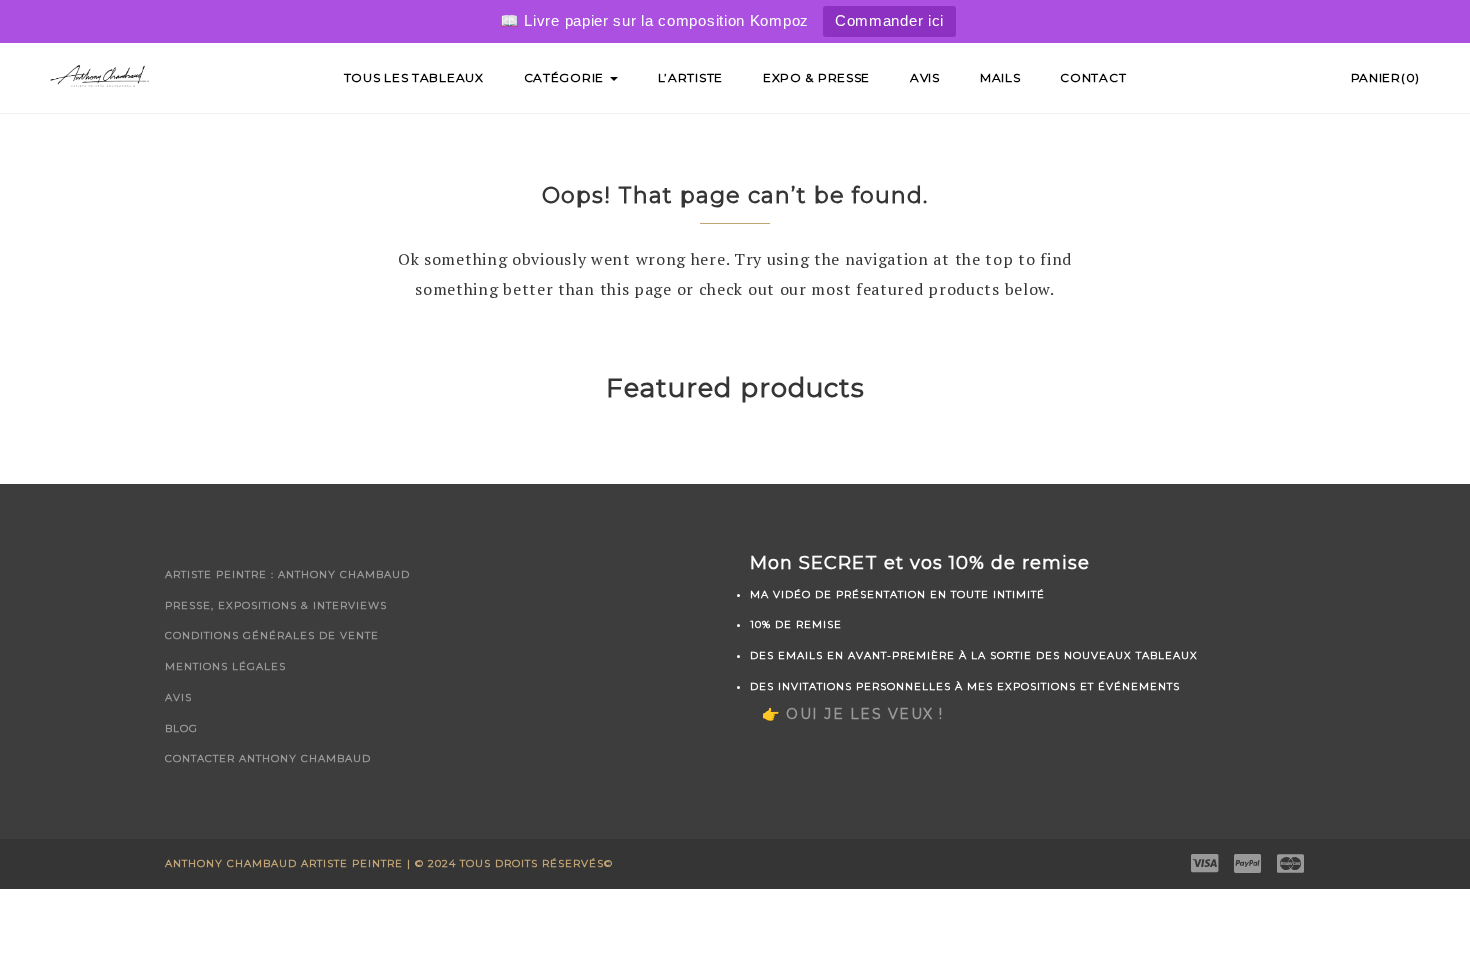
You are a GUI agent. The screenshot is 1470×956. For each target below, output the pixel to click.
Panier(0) (1385, 77)
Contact (1093, 77)
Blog (181, 728)
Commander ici (889, 20)
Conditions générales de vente (272, 635)
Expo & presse (816, 77)
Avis (925, 77)
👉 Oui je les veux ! (853, 714)
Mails (1000, 77)
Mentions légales (225, 666)
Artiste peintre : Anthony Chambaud (287, 574)
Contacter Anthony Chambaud (268, 758)
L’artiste (690, 77)
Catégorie (566, 77)
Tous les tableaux (414, 77)
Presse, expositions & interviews (276, 605)
